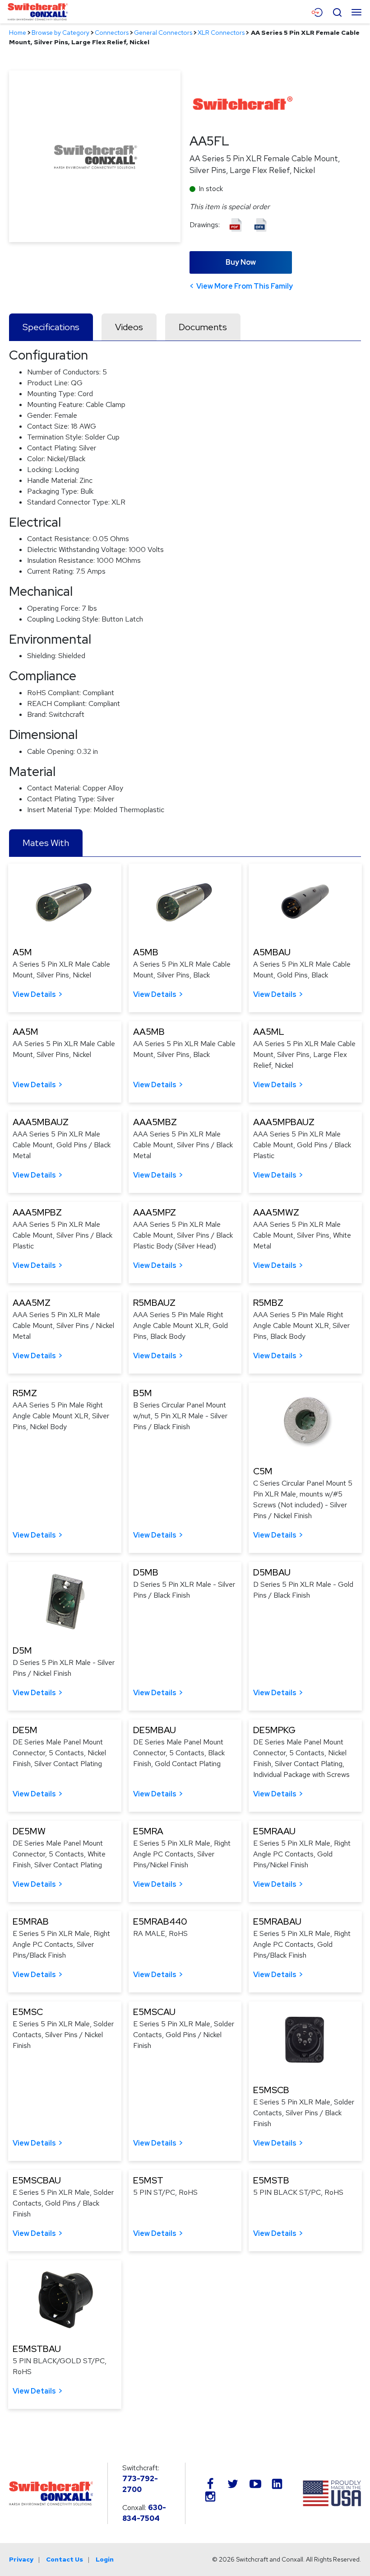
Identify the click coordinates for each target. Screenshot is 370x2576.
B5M (143, 1393)
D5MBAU (272, 1572)
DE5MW (29, 1831)
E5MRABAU (277, 1921)
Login (105, 2559)
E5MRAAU (274, 1831)
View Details (34, 994)
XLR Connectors (221, 33)
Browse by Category (60, 33)
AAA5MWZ (276, 1212)
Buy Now (241, 262)
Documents (203, 327)
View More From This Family (245, 286)
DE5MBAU (155, 1730)
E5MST (148, 2180)
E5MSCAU (154, 2012)
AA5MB (149, 1032)
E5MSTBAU (37, 2349)
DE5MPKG (274, 1730)
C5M (263, 1471)
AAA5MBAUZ (41, 1122)
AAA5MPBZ (37, 1212)
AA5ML (269, 1032)
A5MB (146, 952)
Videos (129, 327)
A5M (22, 952)
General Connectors (163, 33)
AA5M (25, 1032)
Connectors (112, 33)
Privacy (21, 2559)
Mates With (46, 843)
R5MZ (25, 1393)
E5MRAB (31, 1921)
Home (18, 33)
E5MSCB (271, 2090)
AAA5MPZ (155, 1212)
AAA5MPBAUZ (284, 1122)
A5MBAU (272, 952)
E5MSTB (271, 2180)
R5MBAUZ (154, 1303)
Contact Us (65, 2559)
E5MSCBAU (37, 2180)
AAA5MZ (32, 1303)
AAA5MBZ (155, 1122)
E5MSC (28, 2012)
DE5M (25, 1730)
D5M (22, 1650)
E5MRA (148, 1831)
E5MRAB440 (160, 1921)
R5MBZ (268, 1303)
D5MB (146, 1572)
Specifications (51, 327)
